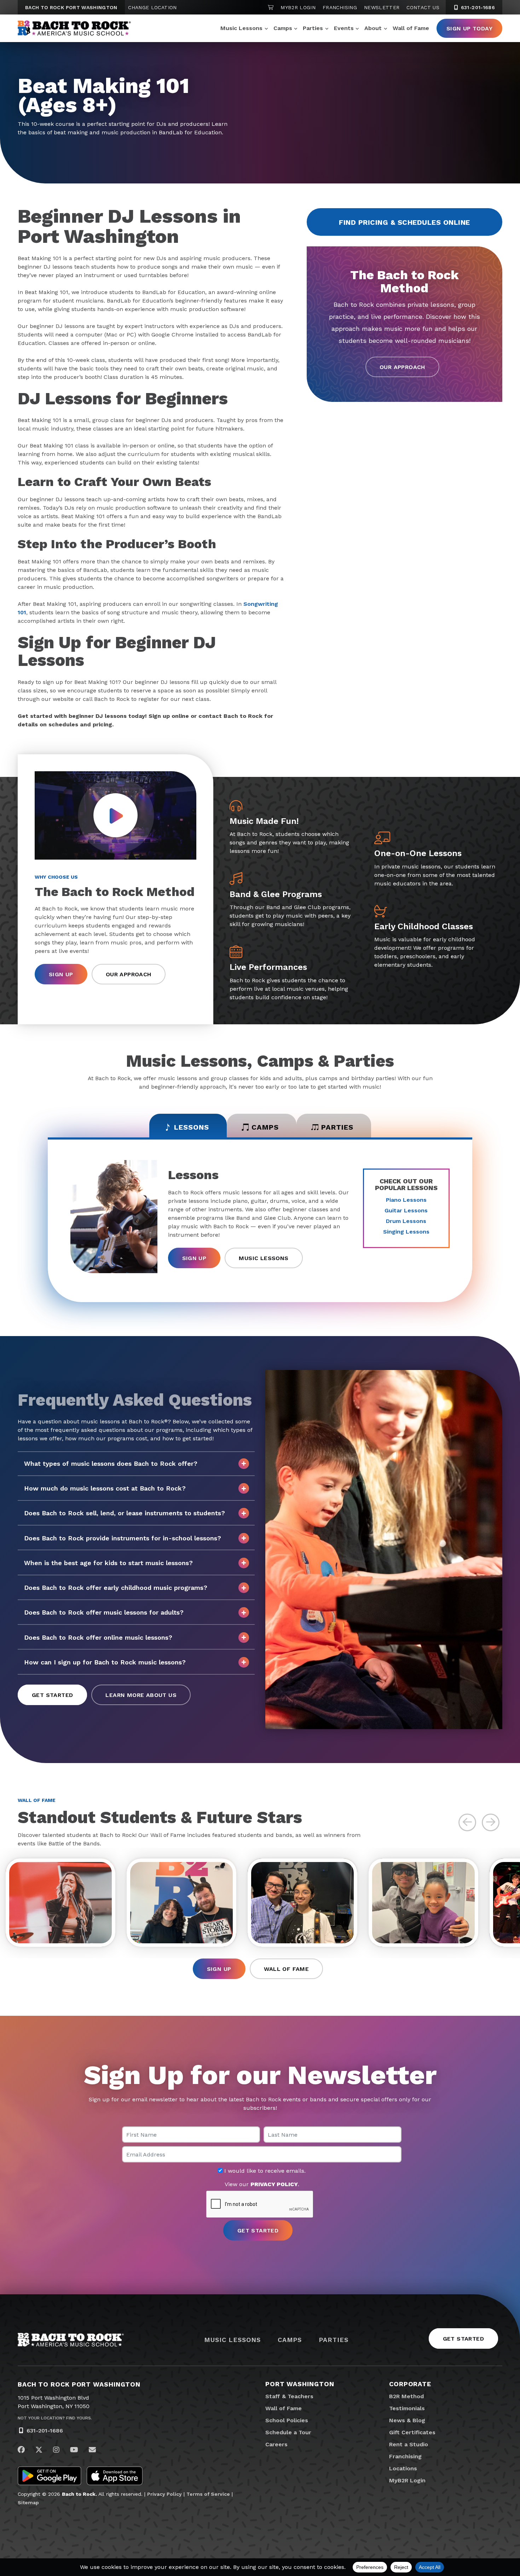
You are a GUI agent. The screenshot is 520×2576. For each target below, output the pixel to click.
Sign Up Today (469, 28)
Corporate (410, 2384)
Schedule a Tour (288, 2432)
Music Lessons (241, 28)
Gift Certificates (412, 2432)
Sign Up (61, 974)
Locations (403, 2468)
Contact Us (423, 7)
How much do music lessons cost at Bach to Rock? (105, 1488)
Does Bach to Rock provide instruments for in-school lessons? (123, 1538)
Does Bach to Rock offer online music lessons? (98, 1637)
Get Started (52, 1695)
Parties (313, 28)
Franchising (340, 7)
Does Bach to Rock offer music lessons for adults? (104, 1612)
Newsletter (382, 7)
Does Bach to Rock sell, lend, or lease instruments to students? (125, 1513)
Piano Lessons (406, 1200)
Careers (276, 2444)
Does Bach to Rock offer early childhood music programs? (116, 1588)
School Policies (287, 2420)
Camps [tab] (265, 1127)
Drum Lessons (406, 1221)
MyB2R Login (298, 7)
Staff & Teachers (289, 2396)
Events (344, 28)
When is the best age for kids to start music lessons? (108, 1563)
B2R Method (406, 2396)
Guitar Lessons (406, 1210)
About (373, 28)
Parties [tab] (337, 1127)
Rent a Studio (409, 2444)
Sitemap (28, 2502)
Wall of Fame (411, 28)
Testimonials (407, 2408)
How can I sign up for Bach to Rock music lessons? (105, 1662)
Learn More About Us (141, 1695)
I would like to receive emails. (264, 2171)
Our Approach (402, 367)
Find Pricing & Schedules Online (405, 222)
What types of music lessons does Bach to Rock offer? (111, 1463)
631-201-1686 (477, 7)
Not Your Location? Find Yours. (55, 2418)
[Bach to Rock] (74, 28)
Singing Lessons (406, 1232)
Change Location (152, 7)
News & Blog (407, 2420)
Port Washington (300, 2384)
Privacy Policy (164, 2494)
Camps (283, 28)
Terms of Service (208, 2494)
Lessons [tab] (192, 1127)
